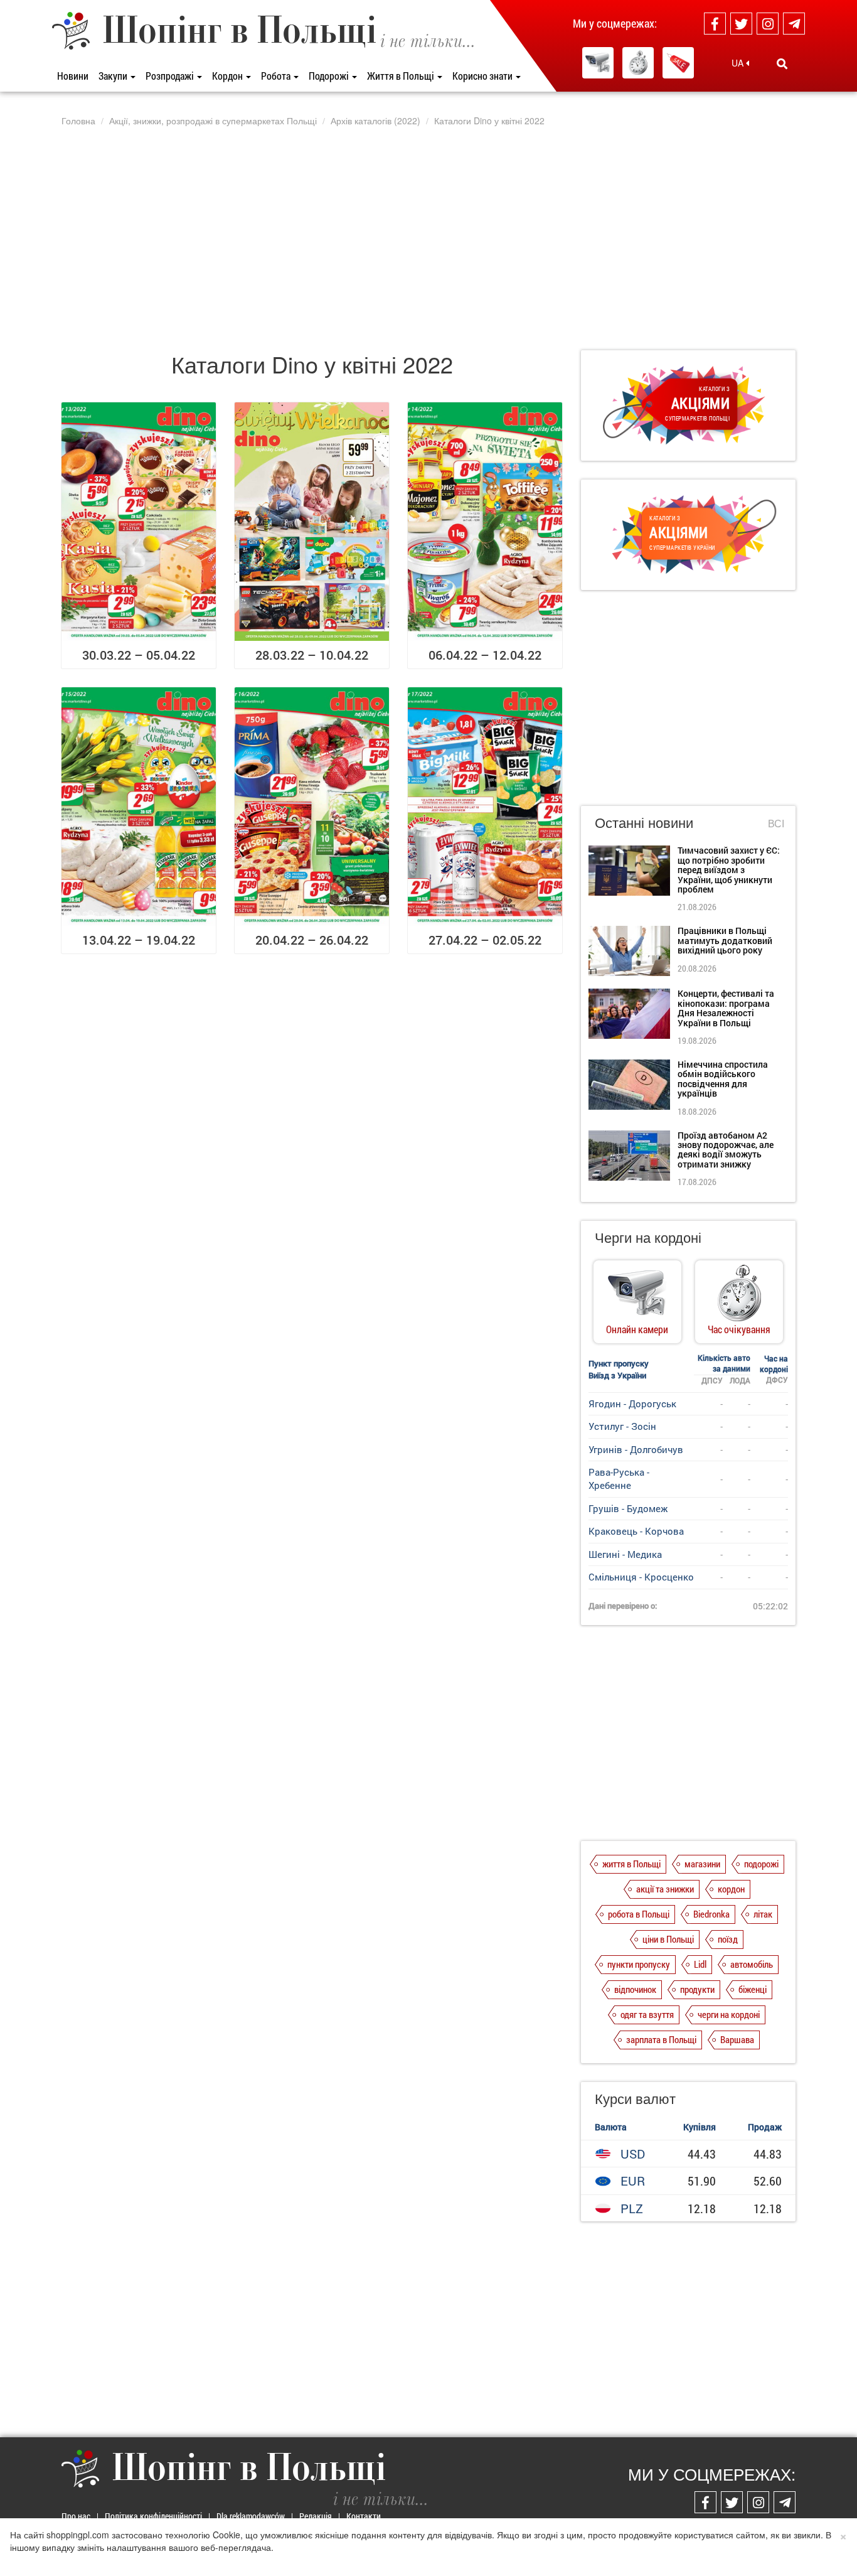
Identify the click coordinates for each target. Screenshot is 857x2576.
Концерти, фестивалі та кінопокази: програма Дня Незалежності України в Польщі (726, 1008)
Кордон (228, 76)
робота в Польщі (639, 1914)
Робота (277, 76)
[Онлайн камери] (598, 63)
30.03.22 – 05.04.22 (139, 655)
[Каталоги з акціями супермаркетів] (678, 63)
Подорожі (330, 76)
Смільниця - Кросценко (641, 1577)
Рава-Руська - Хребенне (619, 1479)
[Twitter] (741, 24)
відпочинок (635, 1989)
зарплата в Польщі (661, 2039)
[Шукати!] (782, 63)
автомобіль (752, 1964)
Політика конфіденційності (153, 2516)
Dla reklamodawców (251, 2516)
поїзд (728, 1939)
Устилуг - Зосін (622, 1426)
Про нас (76, 2516)
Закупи (114, 76)
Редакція (316, 2516)
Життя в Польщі (402, 76)
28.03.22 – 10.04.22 (312, 655)
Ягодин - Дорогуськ (632, 1403)
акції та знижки (665, 1889)
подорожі (761, 1864)
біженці (753, 1989)
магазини (702, 1864)
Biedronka (711, 1914)
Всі (776, 824)
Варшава (737, 2039)
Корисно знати (483, 76)
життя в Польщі (631, 1864)
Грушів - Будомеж (628, 1508)
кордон (731, 1889)
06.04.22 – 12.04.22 (485, 655)
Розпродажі (171, 76)
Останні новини (644, 822)
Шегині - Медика (625, 1554)
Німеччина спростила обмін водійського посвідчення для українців (723, 1079)
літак (763, 1914)
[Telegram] (794, 24)
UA (739, 63)
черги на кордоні (729, 2014)
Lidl (700, 1964)
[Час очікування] (638, 63)
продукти (697, 1989)
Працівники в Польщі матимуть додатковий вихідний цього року (725, 940)
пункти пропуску (639, 1964)
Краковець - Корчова (636, 1531)
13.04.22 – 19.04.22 (139, 940)
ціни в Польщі (668, 1939)
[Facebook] (715, 24)
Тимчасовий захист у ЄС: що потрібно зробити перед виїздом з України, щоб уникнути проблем (729, 870)
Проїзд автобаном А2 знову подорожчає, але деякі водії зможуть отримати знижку (726, 1150)
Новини (73, 76)
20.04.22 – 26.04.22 (312, 940)
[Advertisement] (428, 238)
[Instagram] (768, 24)
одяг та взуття (647, 2014)
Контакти (364, 2516)
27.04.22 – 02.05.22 (485, 940)
